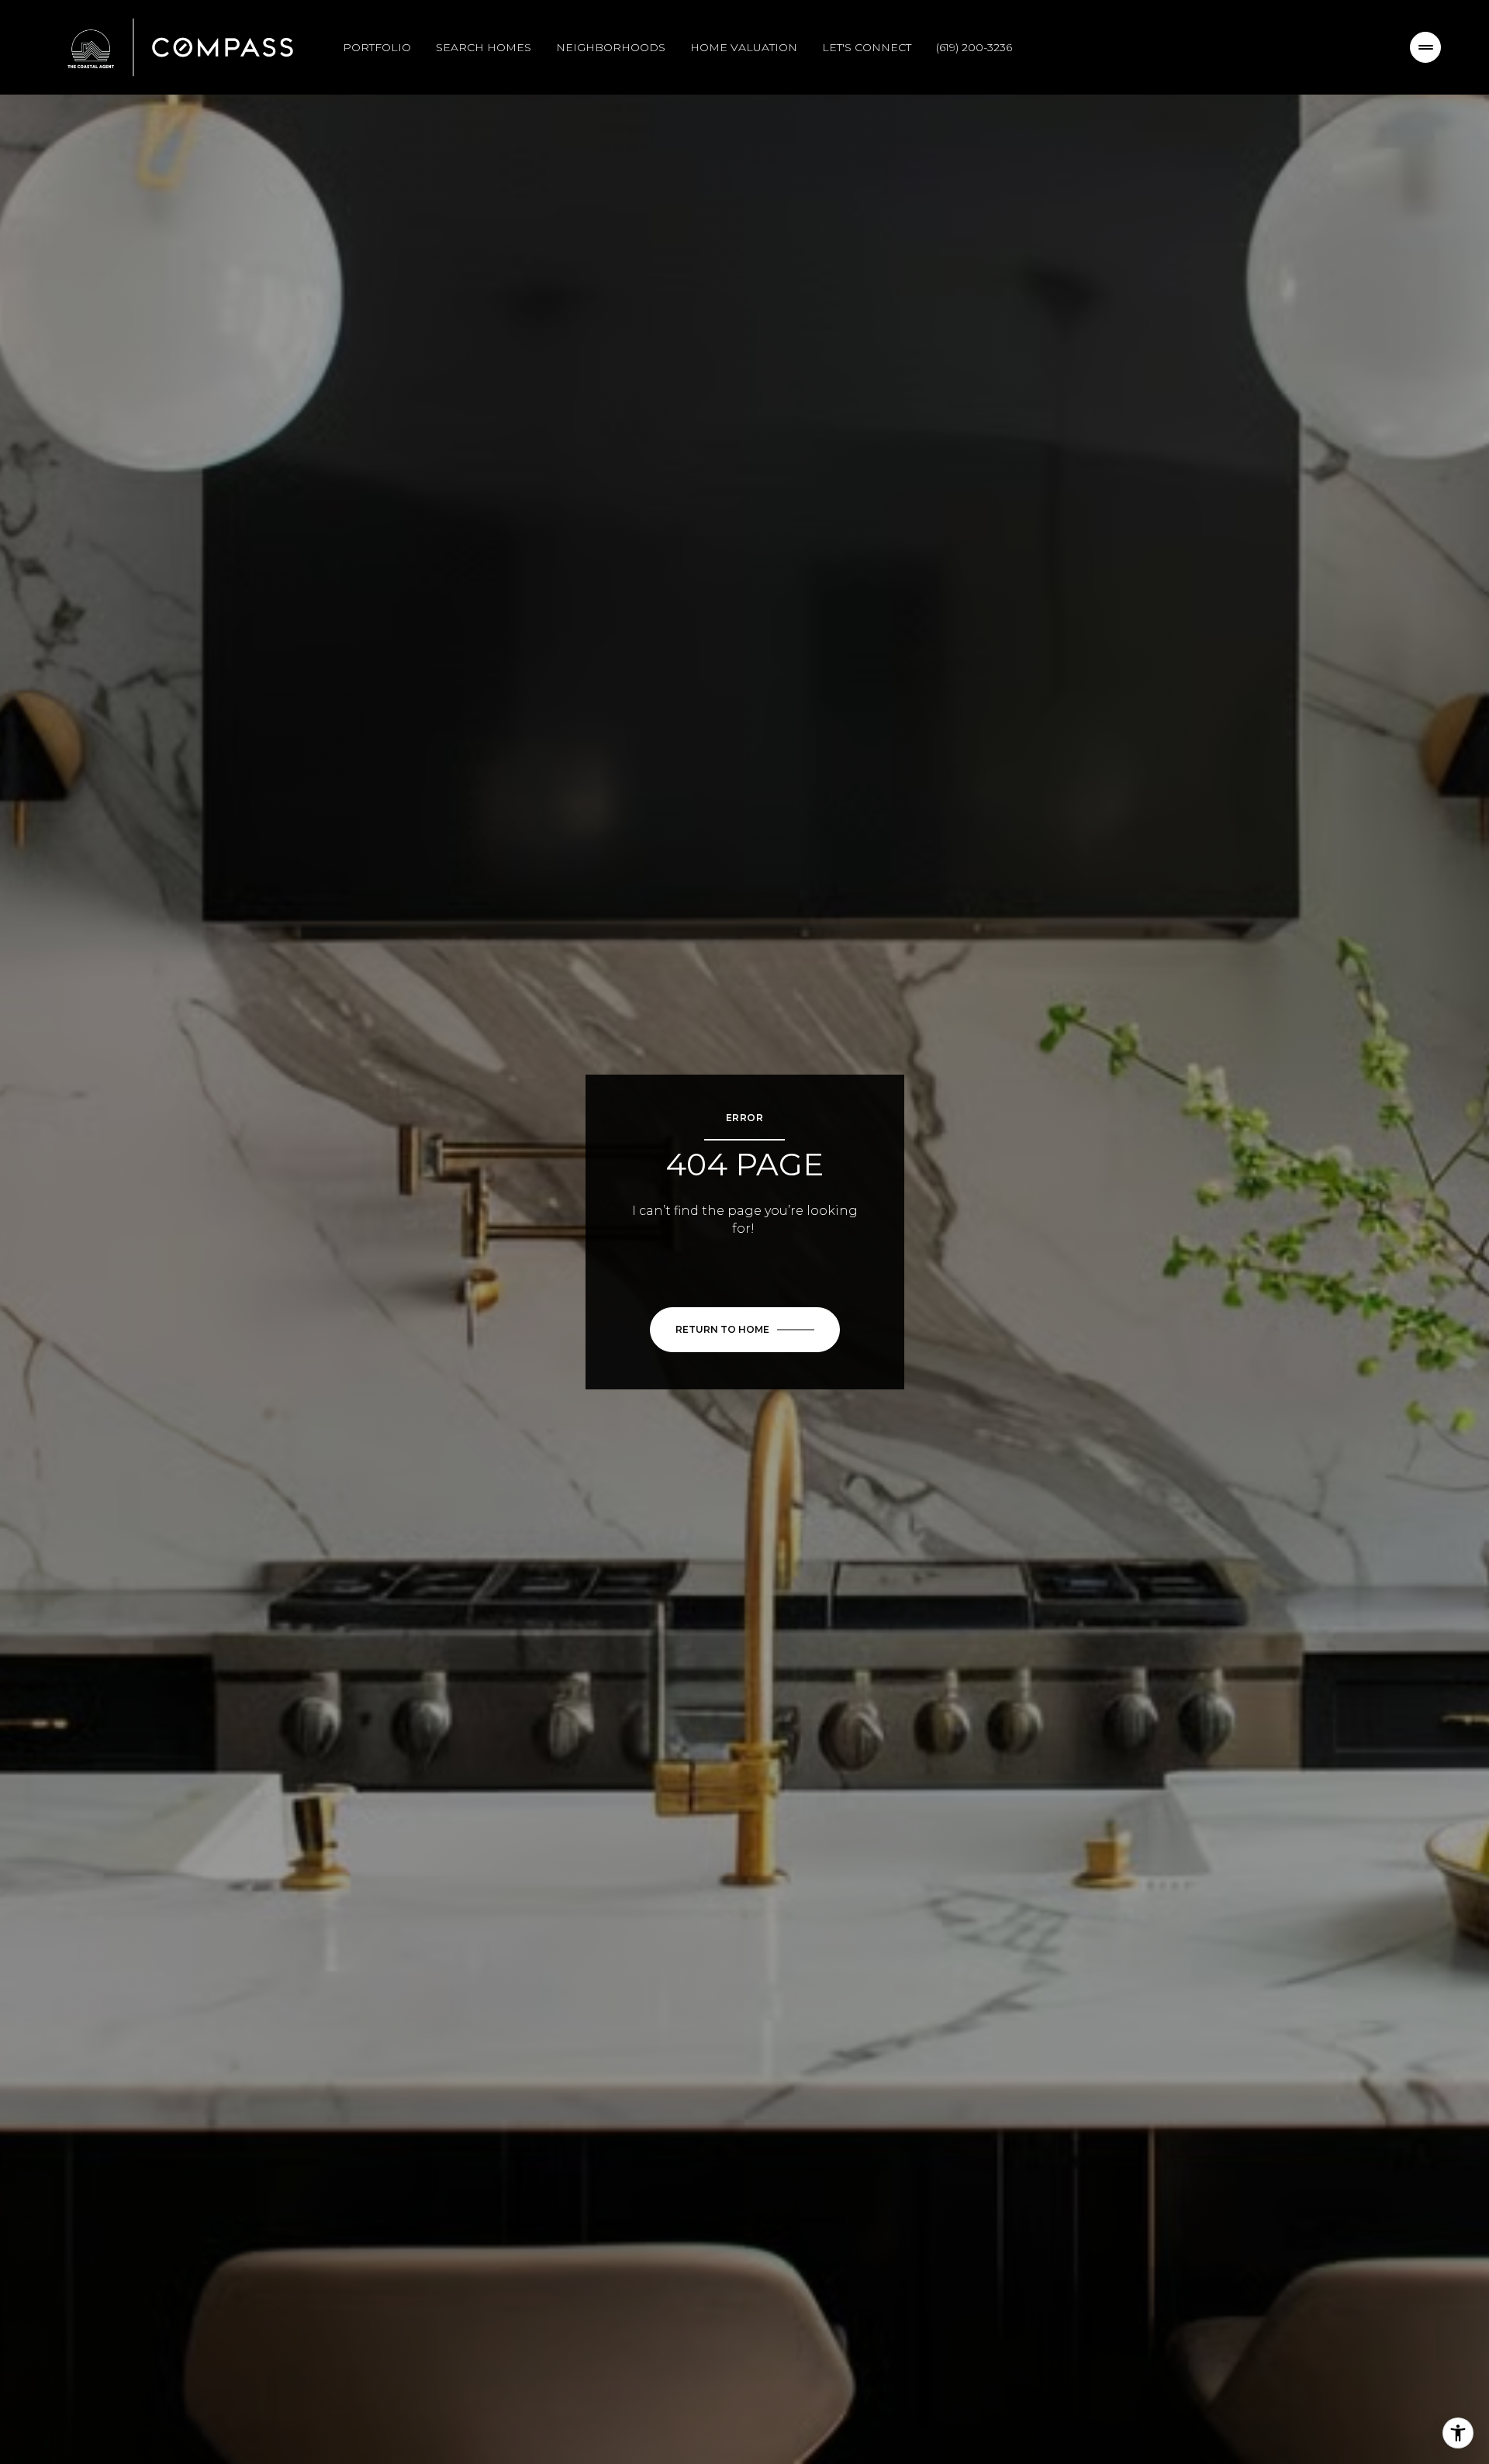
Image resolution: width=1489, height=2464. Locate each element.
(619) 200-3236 (974, 47)
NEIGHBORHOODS (611, 47)
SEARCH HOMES (484, 47)
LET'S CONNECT (867, 47)
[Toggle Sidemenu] (1425, 47)
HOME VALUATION (744, 47)
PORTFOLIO (377, 47)
